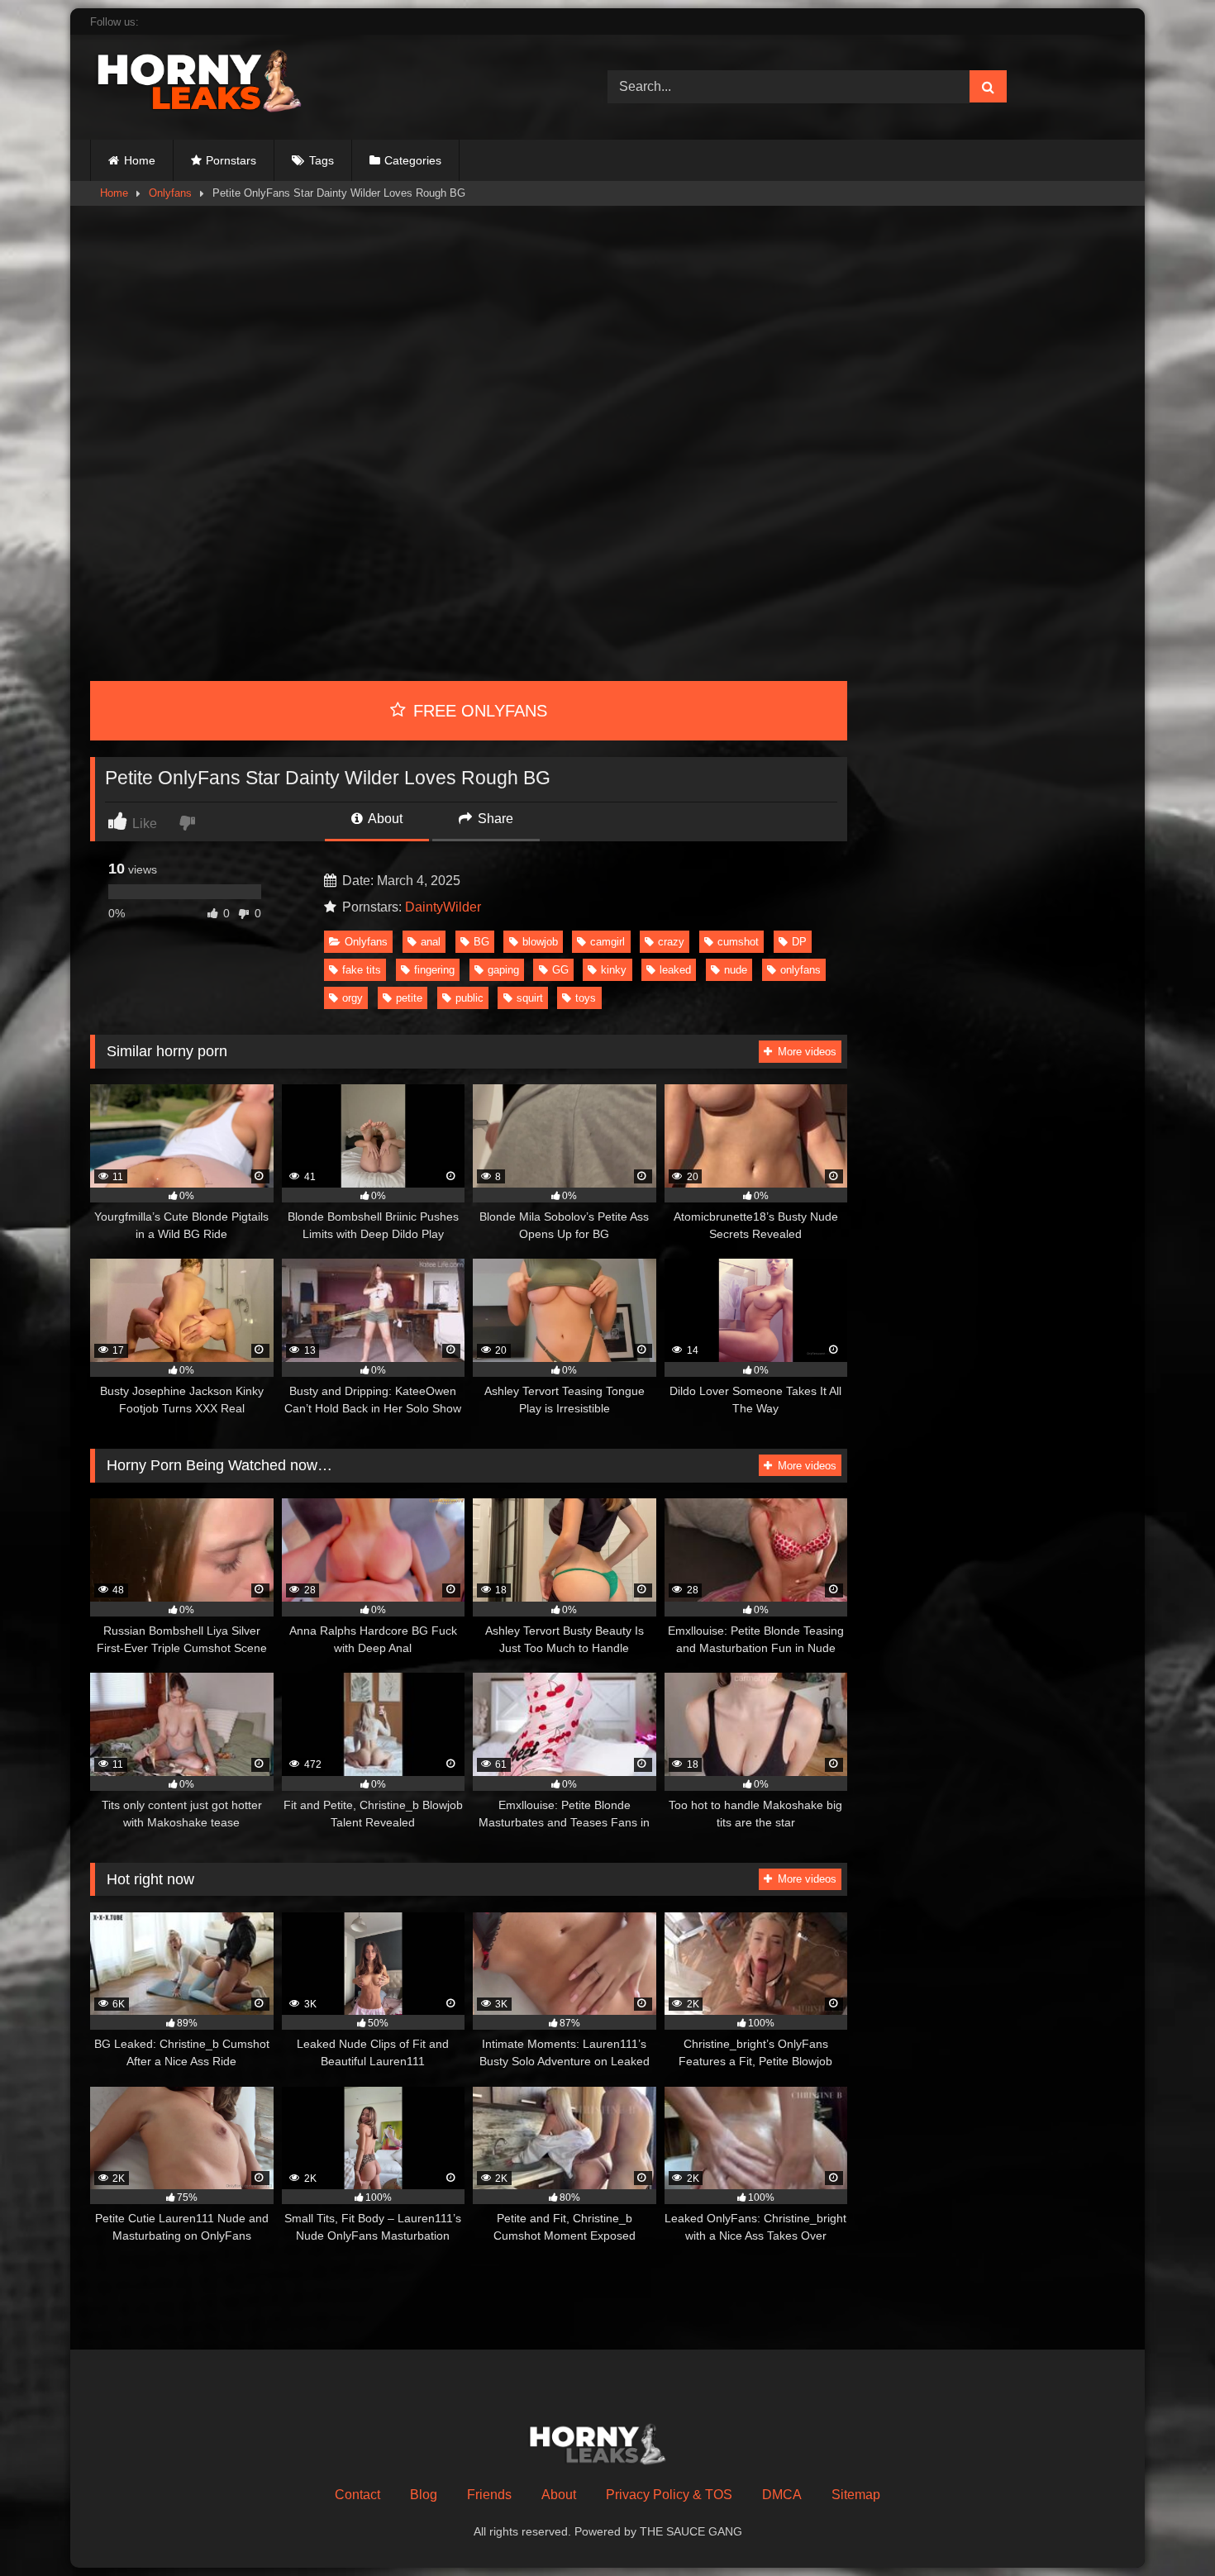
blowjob (540, 942)
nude (736, 970)
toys (586, 998)
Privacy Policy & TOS (669, 2495)
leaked (675, 970)
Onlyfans (170, 193)
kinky (614, 970)
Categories (413, 160)
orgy (353, 998)
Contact (357, 2495)
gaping (503, 970)
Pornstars (231, 160)
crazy (671, 942)
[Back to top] (1164, 2527)
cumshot (738, 942)
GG (560, 970)
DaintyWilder (443, 907)
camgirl (607, 942)
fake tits (362, 970)
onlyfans (800, 970)
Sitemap (856, 2495)
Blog (424, 2495)
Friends (489, 2495)
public (469, 998)
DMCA (782, 2495)
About (384, 819)
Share (494, 819)
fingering (434, 970)
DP (799, 942)
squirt (530, 998)
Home (140, 160)
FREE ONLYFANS (478, 711)
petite (409, 998)
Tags (322, 160)
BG (481, 942)
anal (431, 942)
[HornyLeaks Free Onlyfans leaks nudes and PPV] (214, 84)
